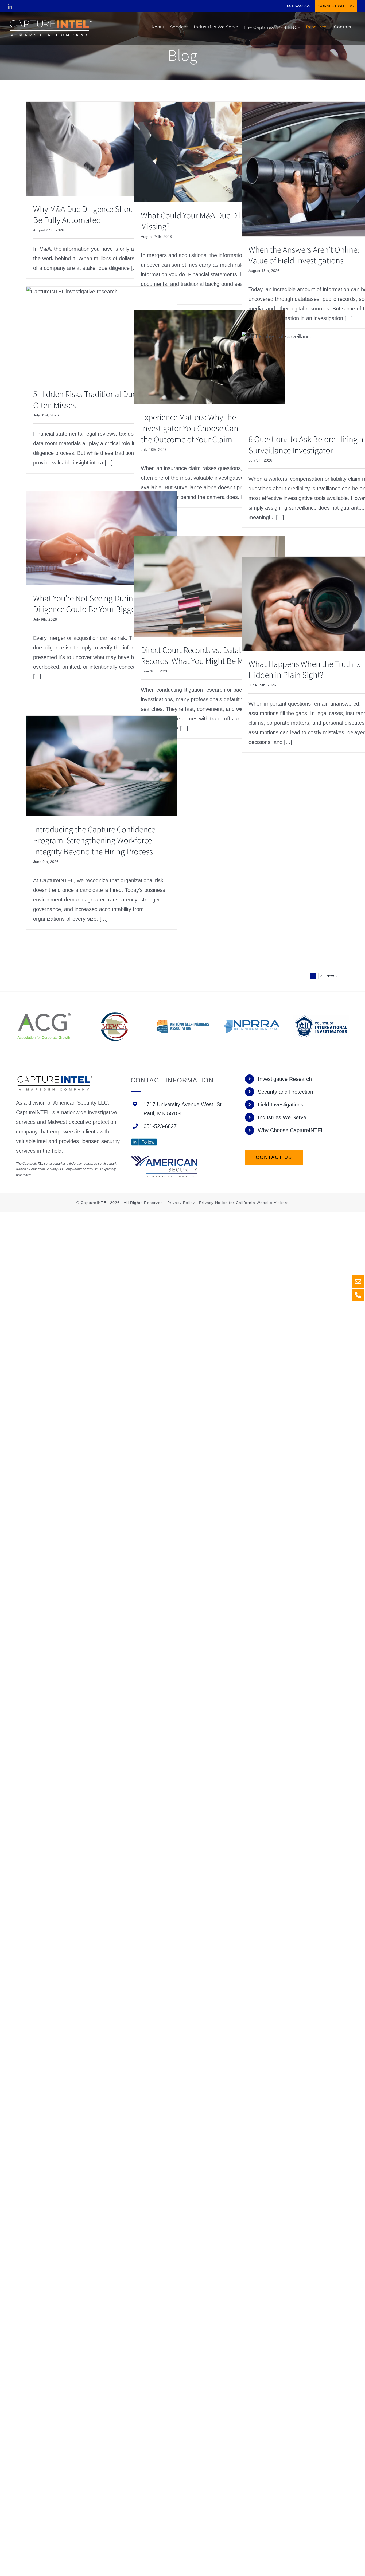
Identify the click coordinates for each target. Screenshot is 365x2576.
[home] (55, 1079)
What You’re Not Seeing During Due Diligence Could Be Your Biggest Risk (95, 604)
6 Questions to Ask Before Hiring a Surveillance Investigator (306, 445)
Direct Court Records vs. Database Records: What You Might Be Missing (202, 656)
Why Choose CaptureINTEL (291, 1130)
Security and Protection (286, 1092)
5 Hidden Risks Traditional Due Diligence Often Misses (101, 400)
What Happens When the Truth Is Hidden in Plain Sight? (304, 670)
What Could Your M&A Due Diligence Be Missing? (207, 221)
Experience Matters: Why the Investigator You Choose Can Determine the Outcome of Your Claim (208, 429)
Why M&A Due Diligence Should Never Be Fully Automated (97, 215)
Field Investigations (281, 1105)
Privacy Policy (181, 1203)
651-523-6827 (160, 1126)
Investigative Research (285, 1079)
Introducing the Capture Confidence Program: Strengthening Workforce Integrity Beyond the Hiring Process (94, 841)
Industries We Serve (282, 1117)
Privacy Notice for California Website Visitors (244, 1203)
